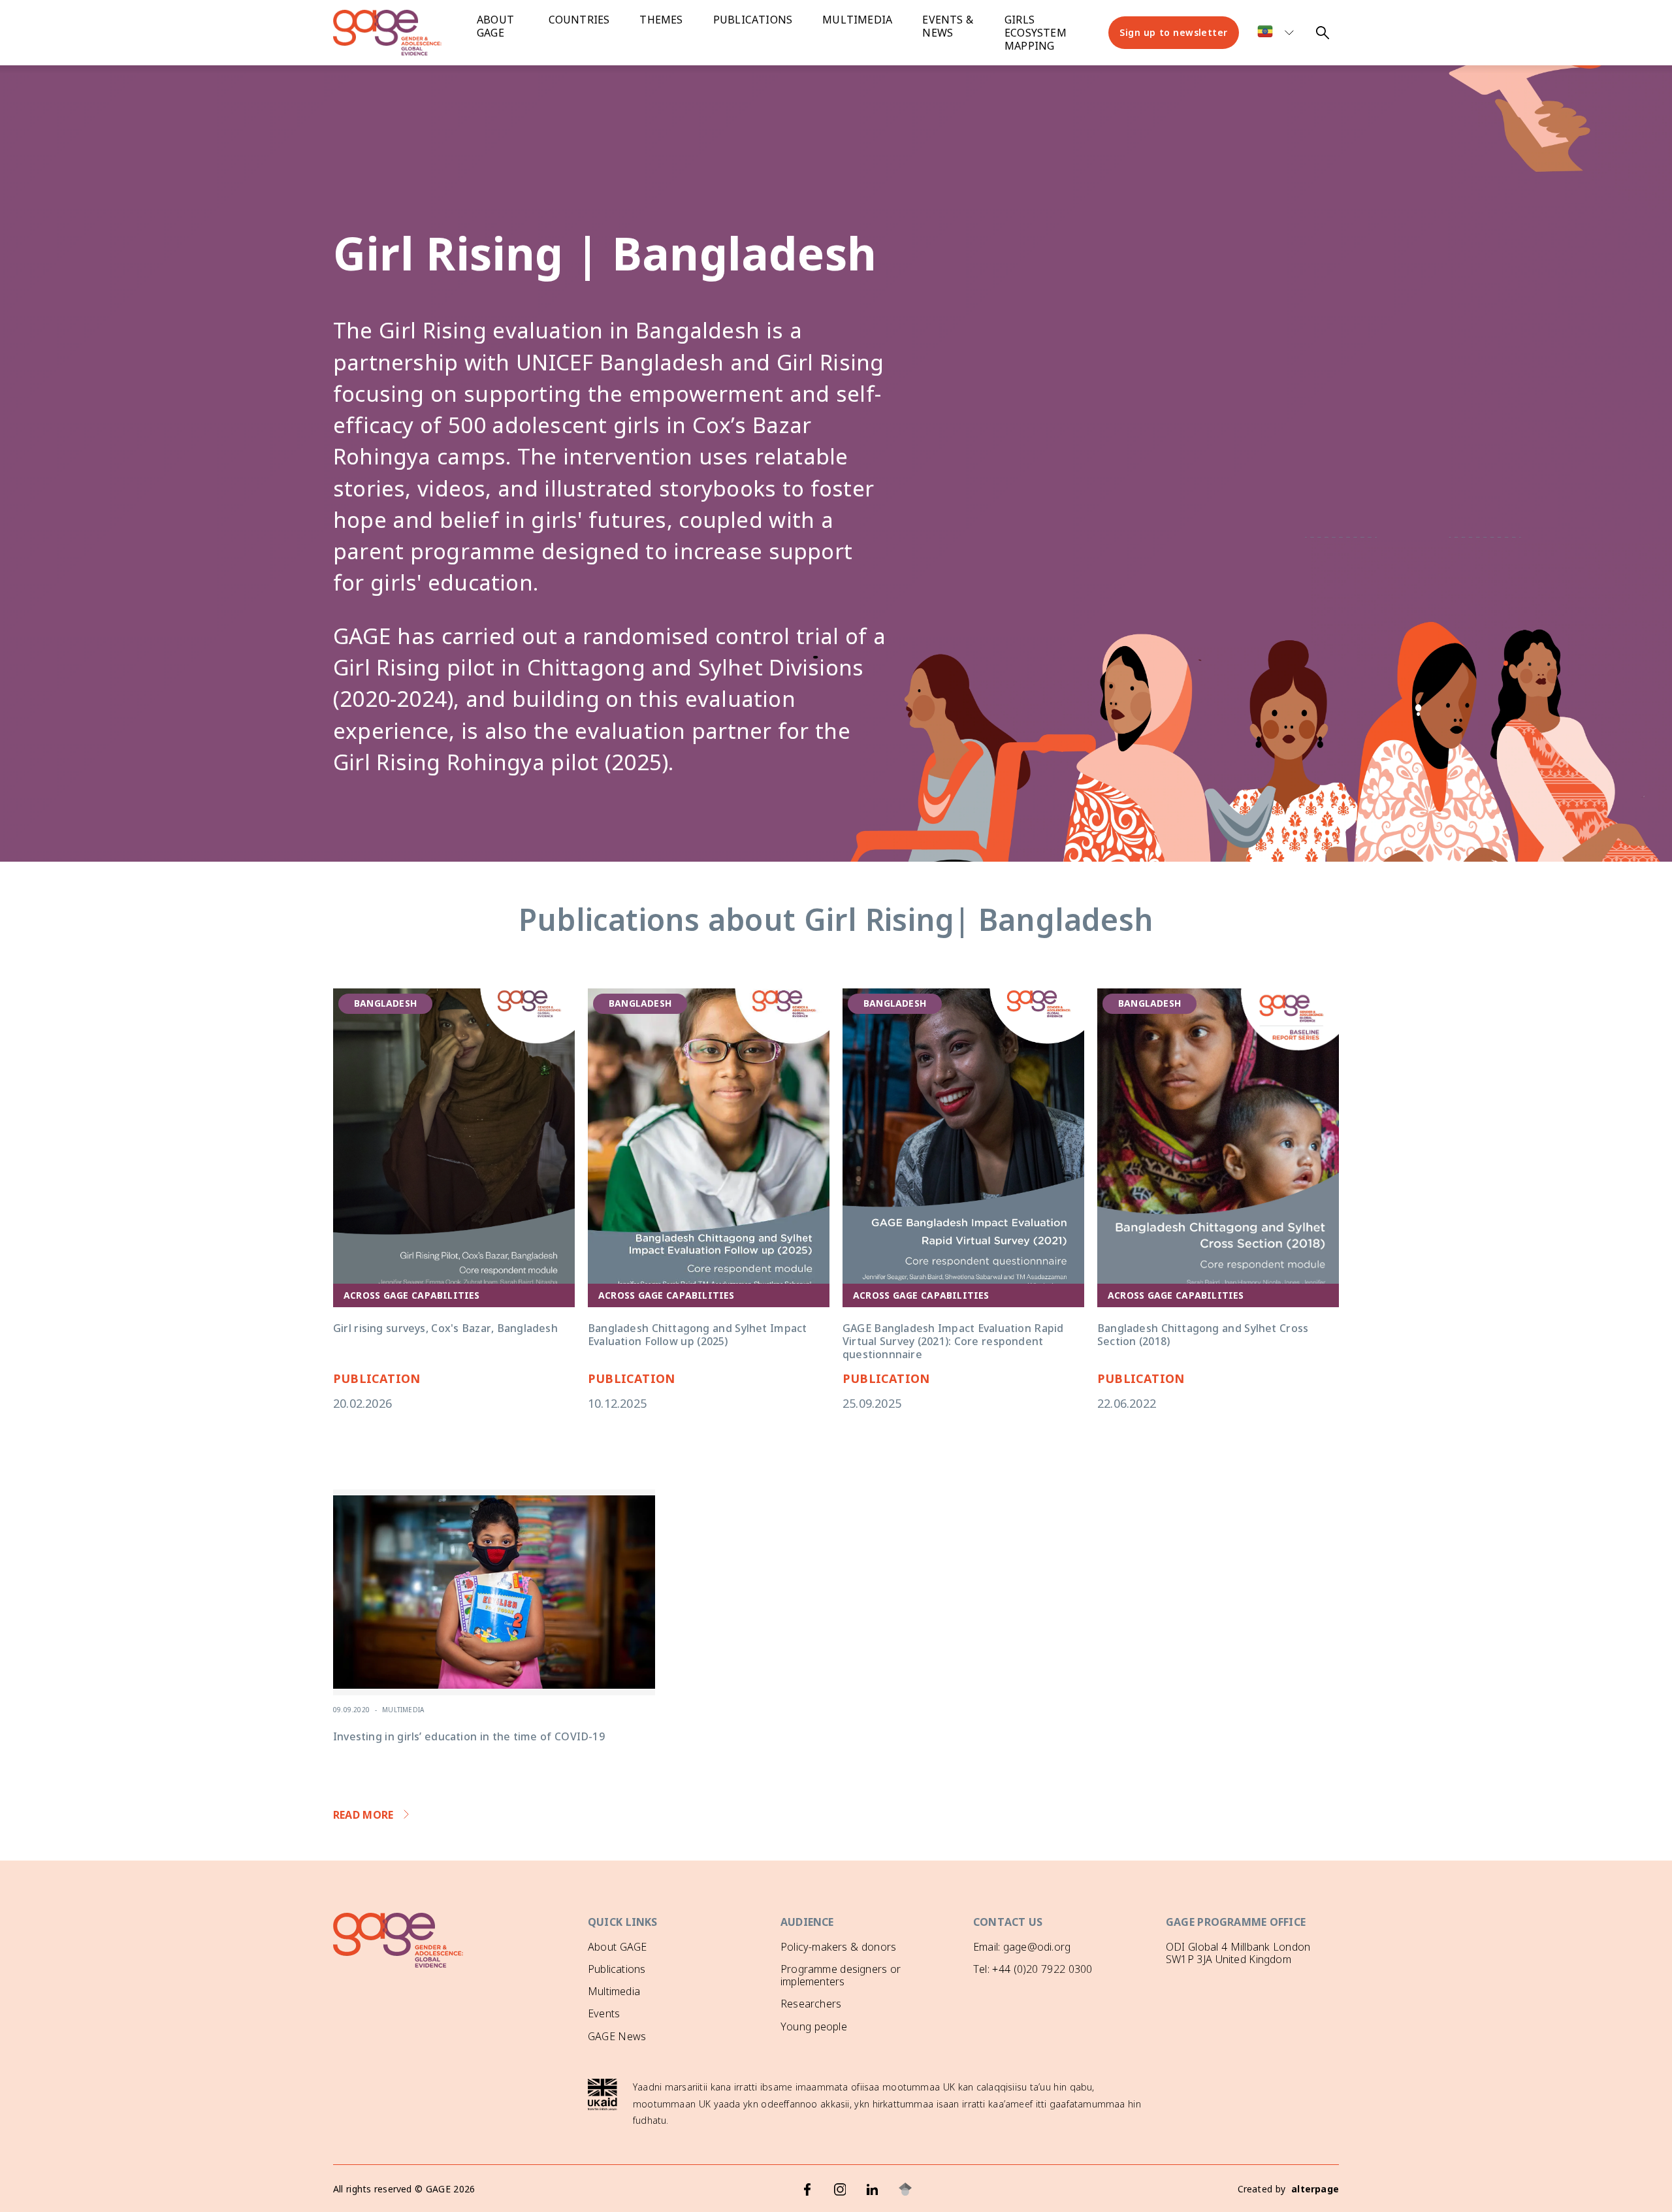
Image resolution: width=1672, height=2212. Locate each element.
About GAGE (617, 1947)
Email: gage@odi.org (1022, 1947)
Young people (814, 2026)
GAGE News (617, 2036)
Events (604, 2013)
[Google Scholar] (905, 2189)
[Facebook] (807, 2189)
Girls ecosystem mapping (1036, 33)
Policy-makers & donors (838, 1947)
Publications (753, 20)
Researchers (811, 2004)
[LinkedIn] (873, 2189)
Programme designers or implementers (841, 1975)
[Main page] (398, 33)
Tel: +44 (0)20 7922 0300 (1033, 1969)
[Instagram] (840, 2189)
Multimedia (857, 20)
